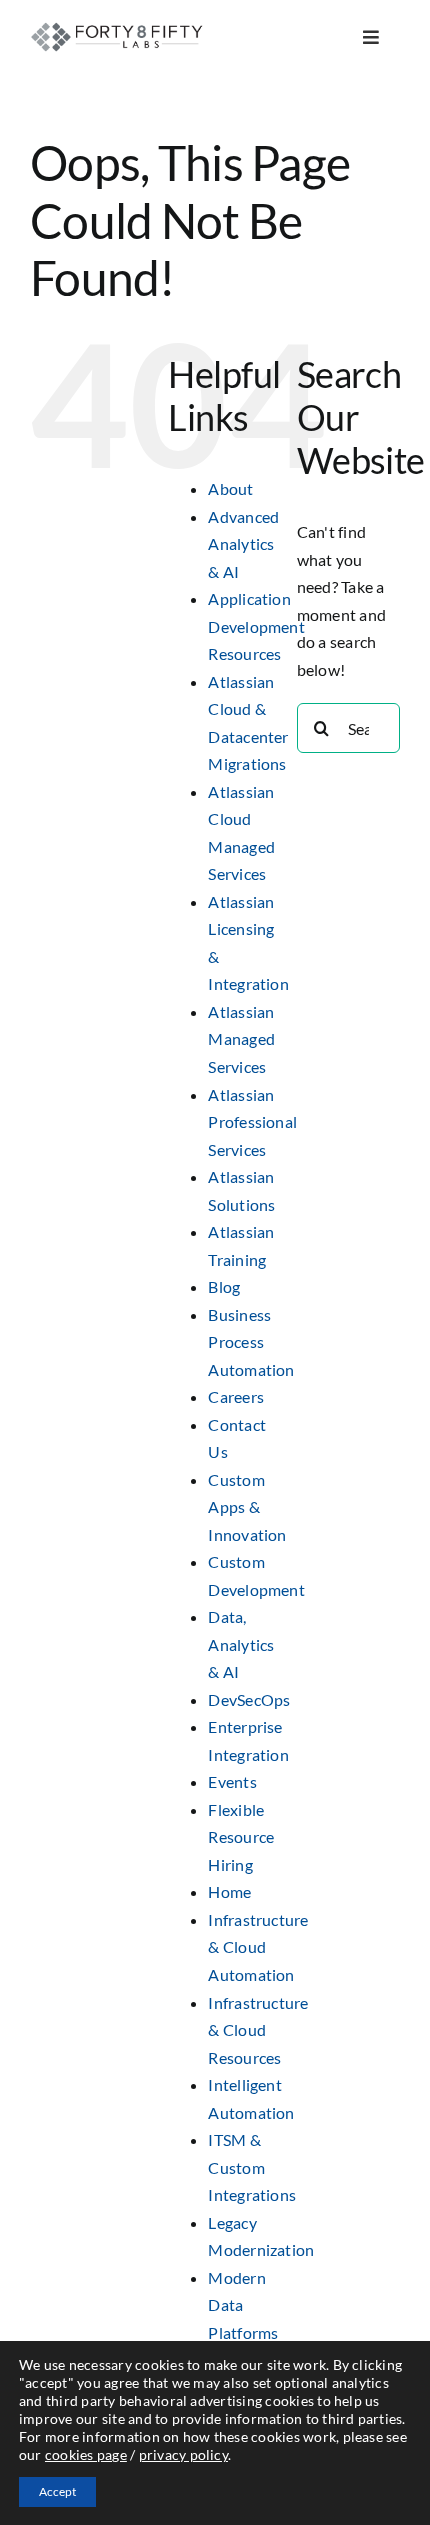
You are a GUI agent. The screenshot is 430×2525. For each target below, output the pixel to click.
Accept (57, 2491)
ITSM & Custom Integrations (252, 2167)
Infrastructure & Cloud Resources (258, 2030)
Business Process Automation (251, 1342)
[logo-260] (119, 28)
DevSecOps (249, 1699)
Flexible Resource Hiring (241, 1837)
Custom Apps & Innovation (247, 1507)
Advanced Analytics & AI (243, 544)
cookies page (86, 2454)
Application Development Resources (256, 626)
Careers (236, 1396)
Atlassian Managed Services (241, 1039)
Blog (224, 1286)
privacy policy (183, 2454)
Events (232, 1781)
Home (229, 1891)
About (230, 488)
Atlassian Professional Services (252, 1122)
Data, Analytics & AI (241, 1644)
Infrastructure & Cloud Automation (258, 1947)
